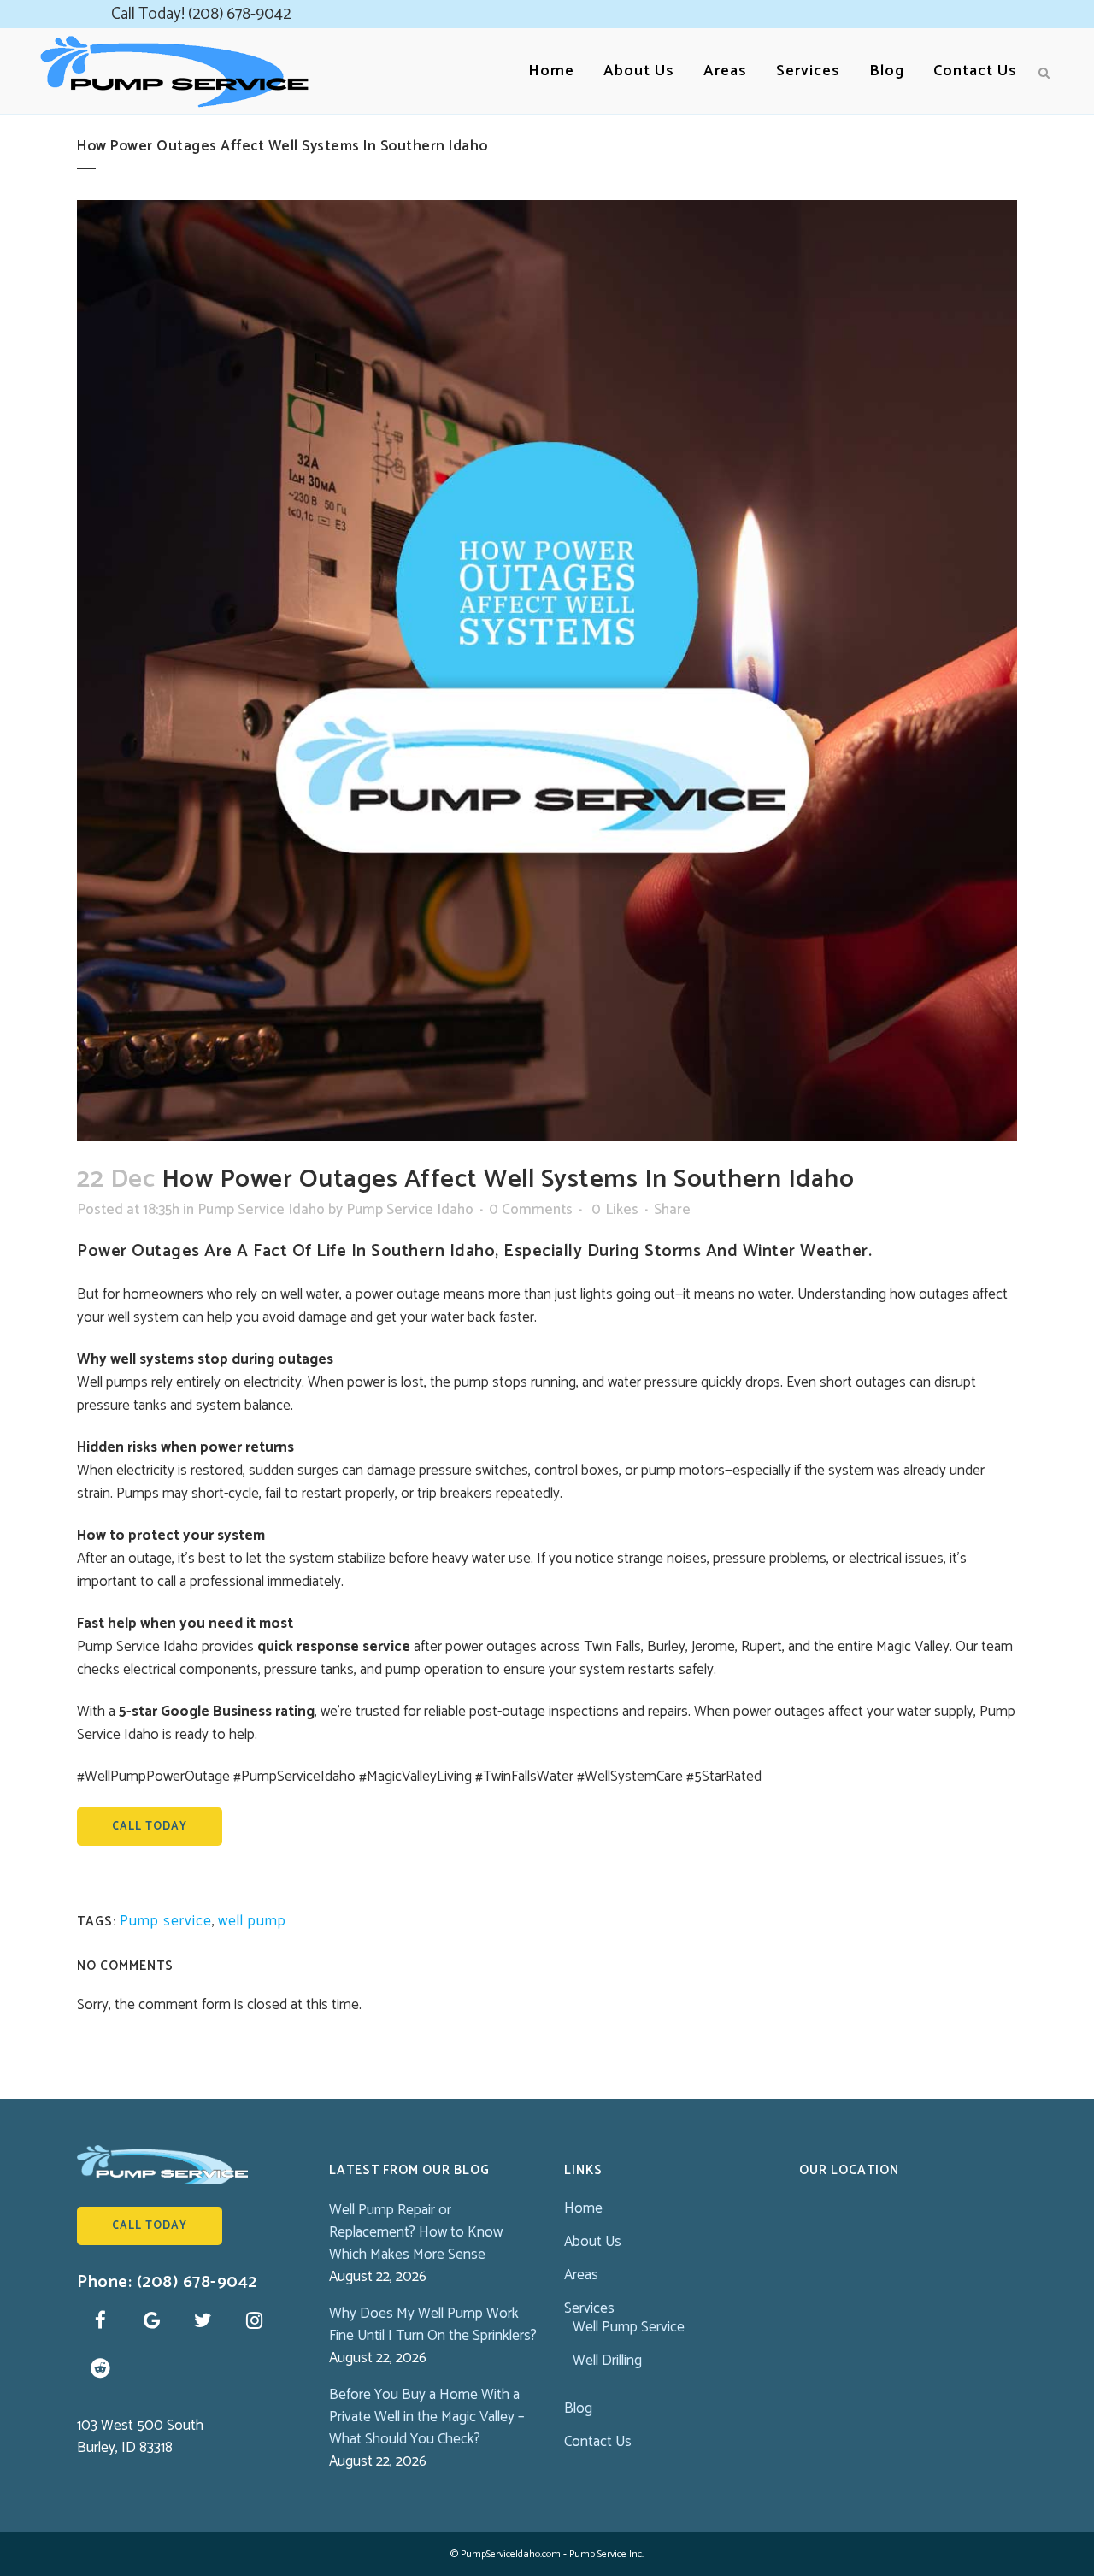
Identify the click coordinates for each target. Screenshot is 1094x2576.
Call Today (150, 1827)
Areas (581, 2275)
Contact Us (598, 2442)
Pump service (166, 1921)
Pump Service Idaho (261, 1210)
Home (583, 2208)
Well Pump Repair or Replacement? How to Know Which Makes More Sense (416, 2232)
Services (589, 2308)
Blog (578, 2408)
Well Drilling (607, 2361)
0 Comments (531, 1210)
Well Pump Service (629, 2327)
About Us (593, 2242)
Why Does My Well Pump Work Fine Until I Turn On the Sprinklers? (433, 2325)
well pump (252, 1921)
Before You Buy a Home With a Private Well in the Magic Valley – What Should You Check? (426, 2417)
